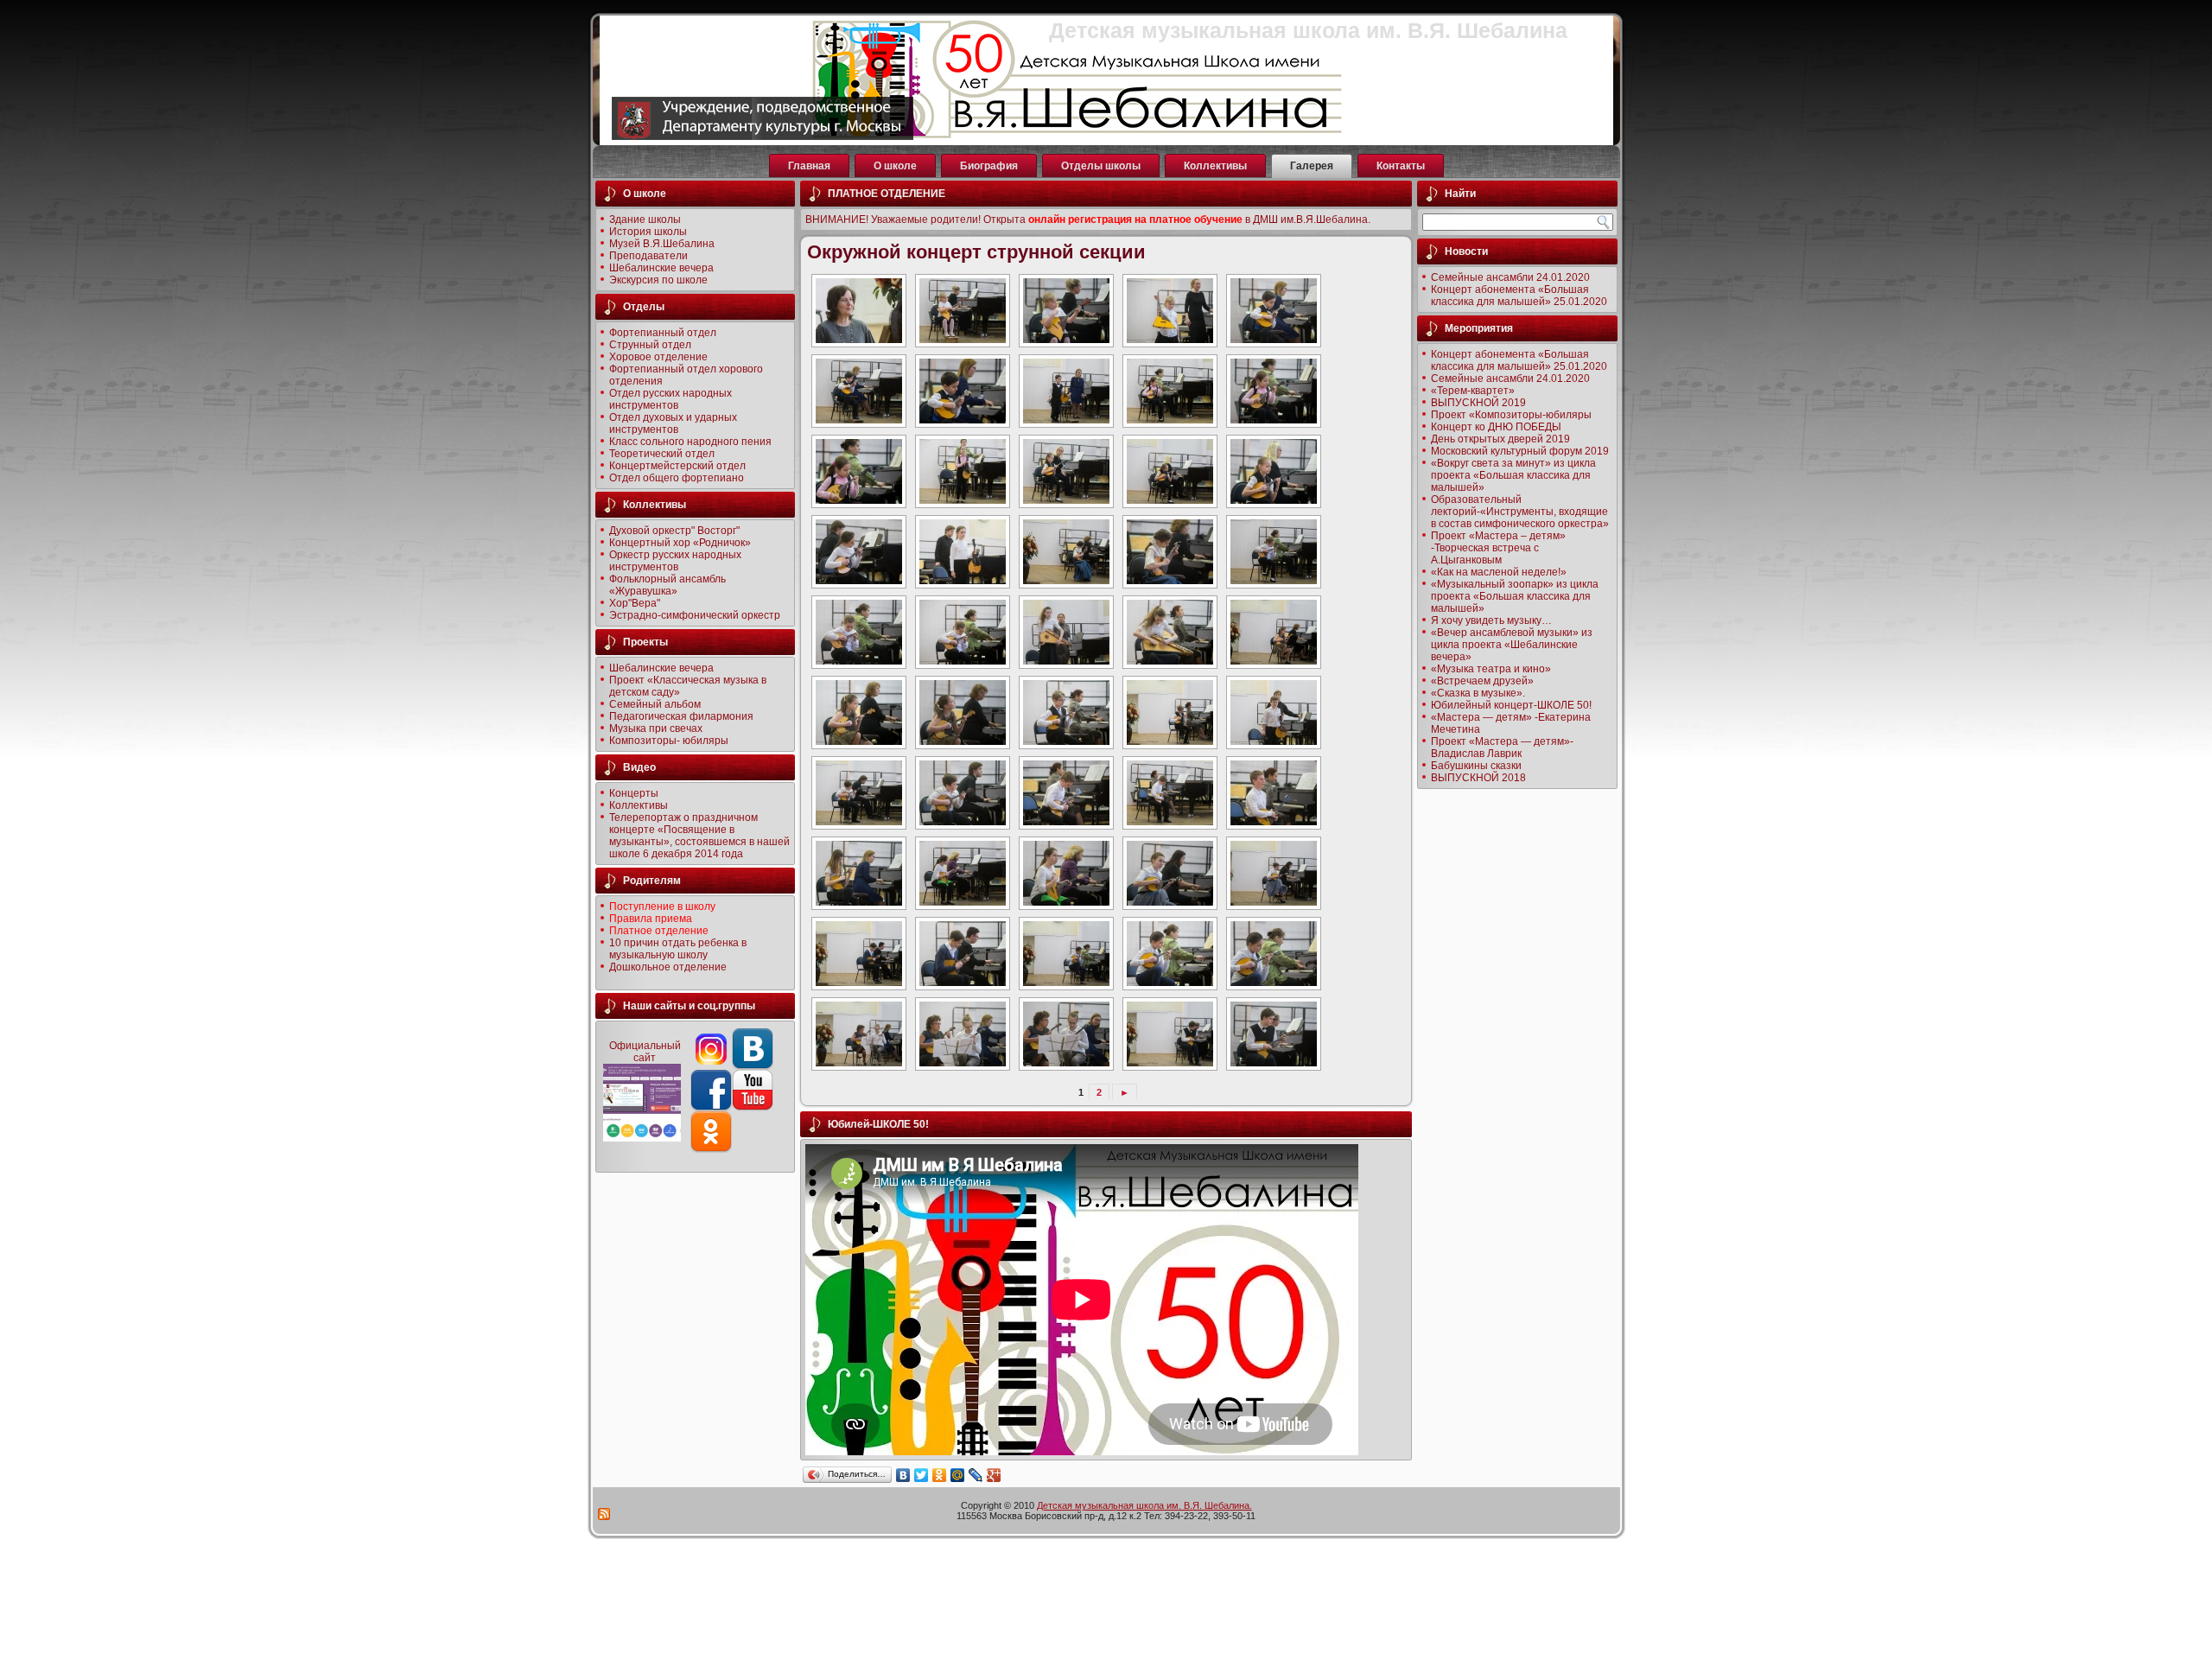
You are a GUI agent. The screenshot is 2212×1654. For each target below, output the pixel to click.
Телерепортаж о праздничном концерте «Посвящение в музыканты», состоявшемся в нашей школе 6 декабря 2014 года (699, 836)
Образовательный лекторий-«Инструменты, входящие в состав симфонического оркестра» (1520, 512)
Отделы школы (1101, 166)
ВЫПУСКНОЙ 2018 (1478, 778)
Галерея (1312, 166)
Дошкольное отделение (668, 967)
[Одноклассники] (940, 1475)
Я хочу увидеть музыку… (1491, 620)
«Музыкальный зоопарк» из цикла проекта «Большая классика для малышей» (1515, 596)
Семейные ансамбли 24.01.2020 (1510, 277)
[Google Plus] (994, 1475)
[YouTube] (753, 1108)
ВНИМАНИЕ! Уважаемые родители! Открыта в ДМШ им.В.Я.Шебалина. (1088, 219)
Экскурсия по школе (658, 280)
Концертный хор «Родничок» (680, 543)
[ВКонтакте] (903, 1475)
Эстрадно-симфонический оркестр (695, 615)
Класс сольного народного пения (690, 442)
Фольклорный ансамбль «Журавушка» (667, 585)
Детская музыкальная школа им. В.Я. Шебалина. (1144, 1505)
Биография (989, 166)
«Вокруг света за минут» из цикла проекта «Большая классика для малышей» (1513, 475)
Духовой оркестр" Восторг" (674, 531)
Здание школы (645, 219)
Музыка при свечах (656, 728)
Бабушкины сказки (1476, 766)
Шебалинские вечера (661, 268)
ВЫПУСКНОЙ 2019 (1478, 403)
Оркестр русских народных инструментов (675, 561)
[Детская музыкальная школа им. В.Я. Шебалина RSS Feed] (605, 1514)
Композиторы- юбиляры (669, 741)
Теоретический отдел (662, 454)
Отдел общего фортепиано (677, 478)
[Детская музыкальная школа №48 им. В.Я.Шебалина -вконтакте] (753, 1066)
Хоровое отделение (658, 357)
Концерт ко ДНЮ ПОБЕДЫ (1496, 427)
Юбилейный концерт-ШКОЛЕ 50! (1511, 705)
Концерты (634, 793)
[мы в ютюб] (711, 1108)
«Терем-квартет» (1473, 391)
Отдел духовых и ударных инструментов (673, 423)
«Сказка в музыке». (1478, 693)
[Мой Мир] (958, 1475)
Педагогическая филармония (681, 716)
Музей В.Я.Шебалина (662, 244)
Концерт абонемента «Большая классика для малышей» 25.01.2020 (1519, 296)
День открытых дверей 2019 (1500, 439)
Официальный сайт (645, 1052)
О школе (895, 166)
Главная (809, 166)
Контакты (1401, 166)
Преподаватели (648, 256)
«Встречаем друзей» (1482, 681)
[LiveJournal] (976, 1475)
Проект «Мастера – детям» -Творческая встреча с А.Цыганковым (1498, 548)
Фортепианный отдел (663, 333)
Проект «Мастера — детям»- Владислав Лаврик (1502, 747)
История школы (648, 232)
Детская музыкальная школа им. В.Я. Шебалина (1308, 30)
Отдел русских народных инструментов (671, 399)
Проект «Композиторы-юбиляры (1511, 415)
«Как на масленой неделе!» (1499, 572)
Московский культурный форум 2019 (1520, 451)
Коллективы (1215, 166)
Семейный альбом (655, 704)
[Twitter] (922, 1475)
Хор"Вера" (635, 603)
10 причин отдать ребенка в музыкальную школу (678, 949)
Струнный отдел (650, 345)
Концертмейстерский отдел (677, 466)
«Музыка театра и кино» (1491, 669)
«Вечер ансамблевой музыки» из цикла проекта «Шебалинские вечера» (1512, 645)
